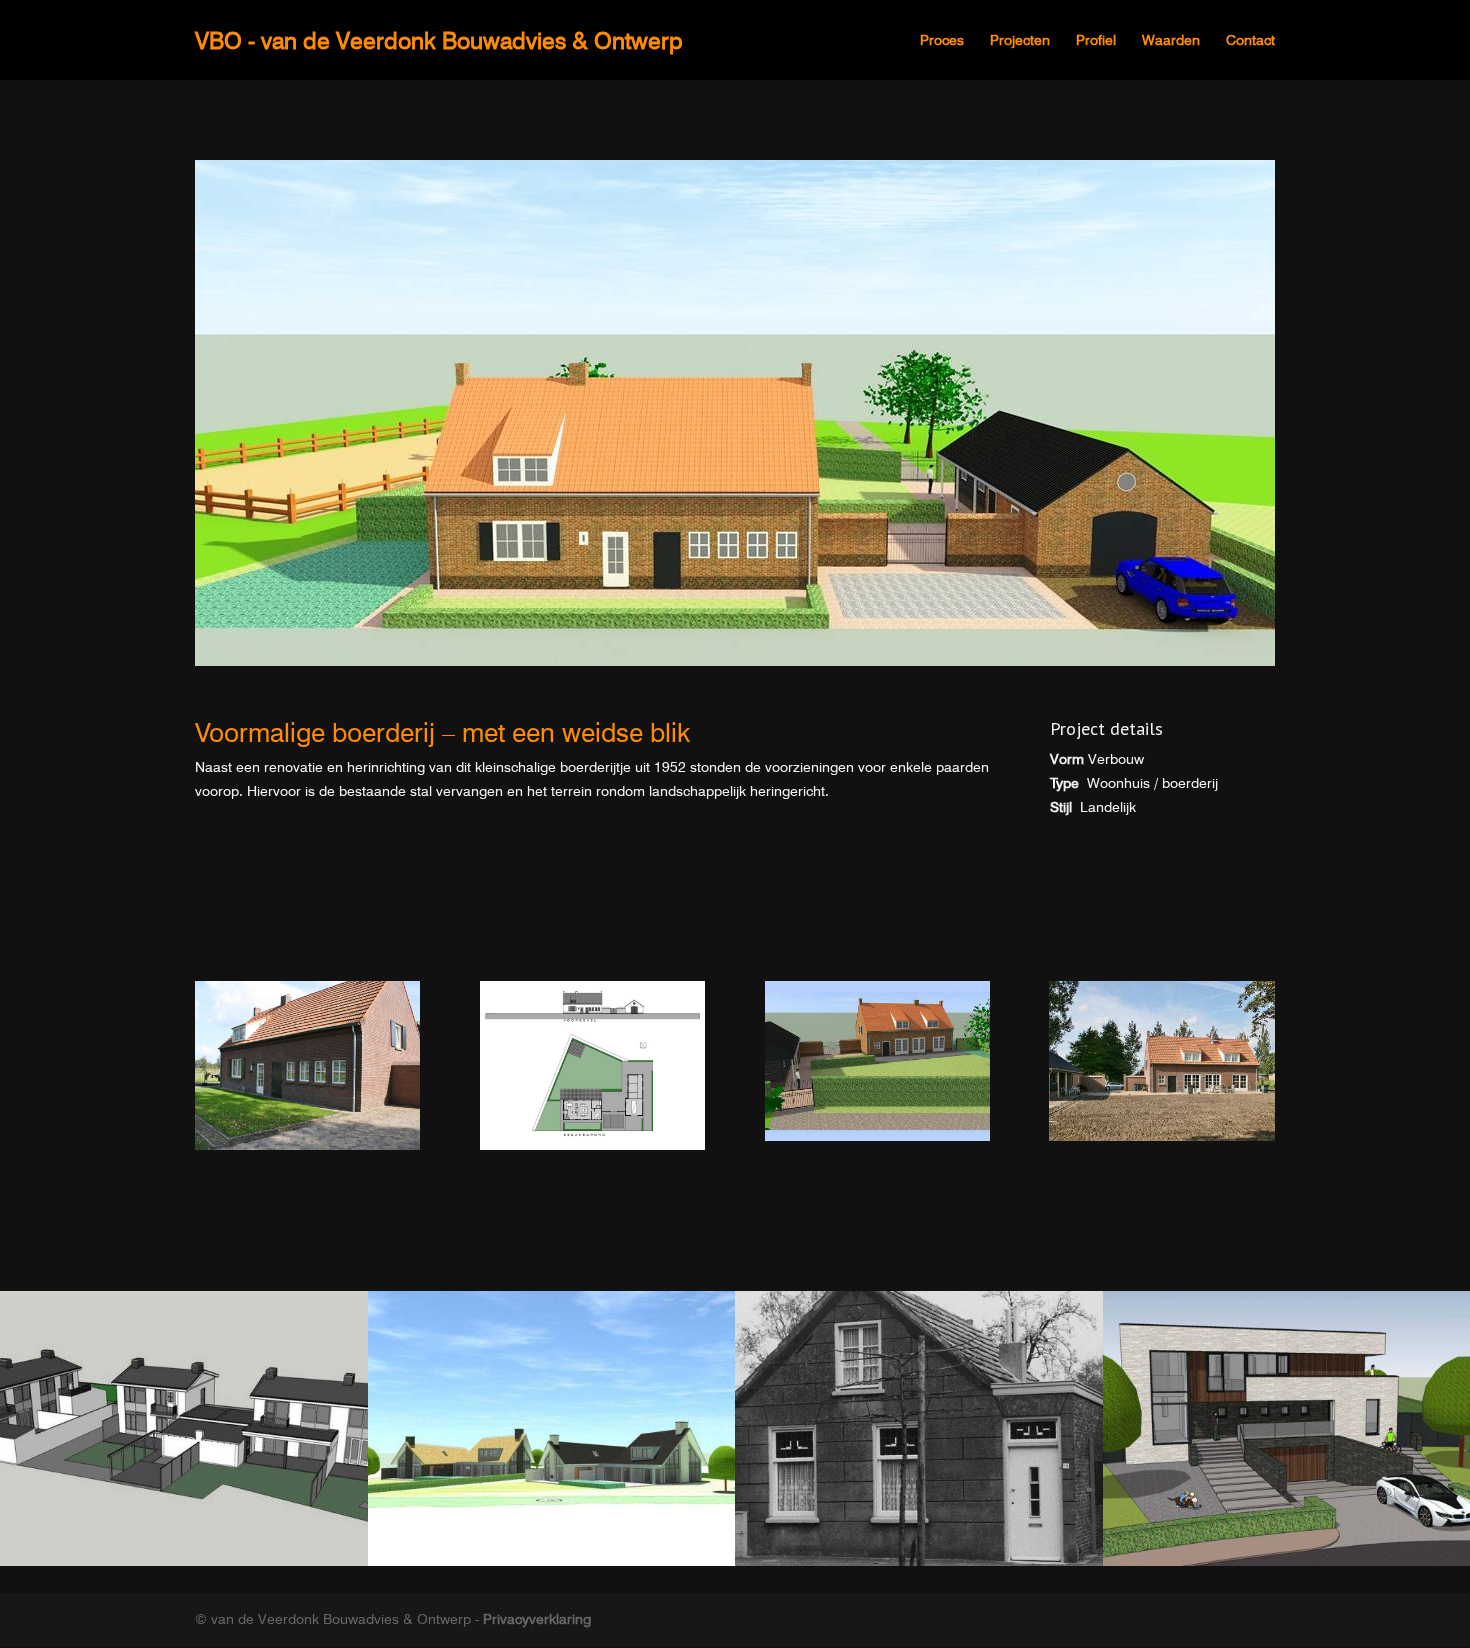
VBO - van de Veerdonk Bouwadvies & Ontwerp (439, 40)
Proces (942, 40)
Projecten (1020, 40)
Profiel (1096, 40)
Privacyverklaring (537, 1619)
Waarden (1171, 40)
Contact (1250, 40)
